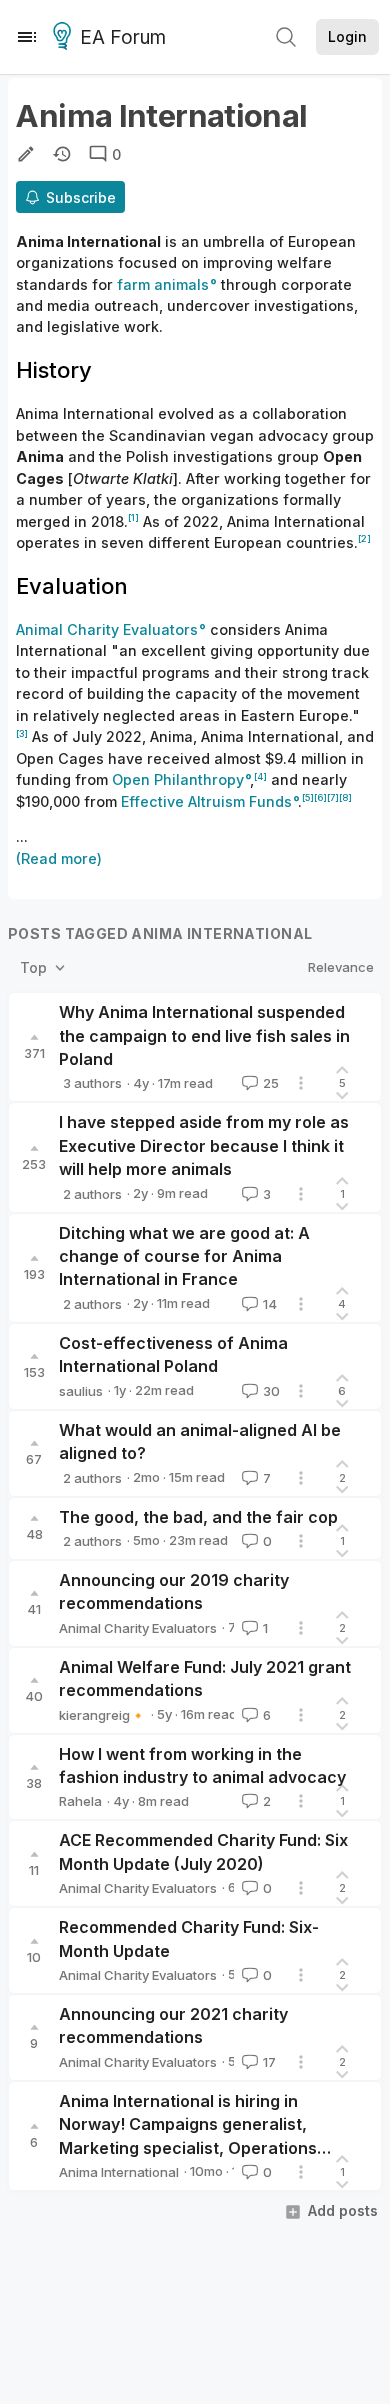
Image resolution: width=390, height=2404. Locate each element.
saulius (81, 1391)
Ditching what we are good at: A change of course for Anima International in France (184, 1256)
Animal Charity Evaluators (138, 1628)
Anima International (119, 2172)
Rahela (80, 1801)
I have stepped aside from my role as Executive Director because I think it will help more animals (204, 1145)
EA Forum (123, 37)
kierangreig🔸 (102, 1715)
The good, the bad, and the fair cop (198, 1517)
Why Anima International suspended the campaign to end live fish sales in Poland (204, 1035)
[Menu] (27, 37)
